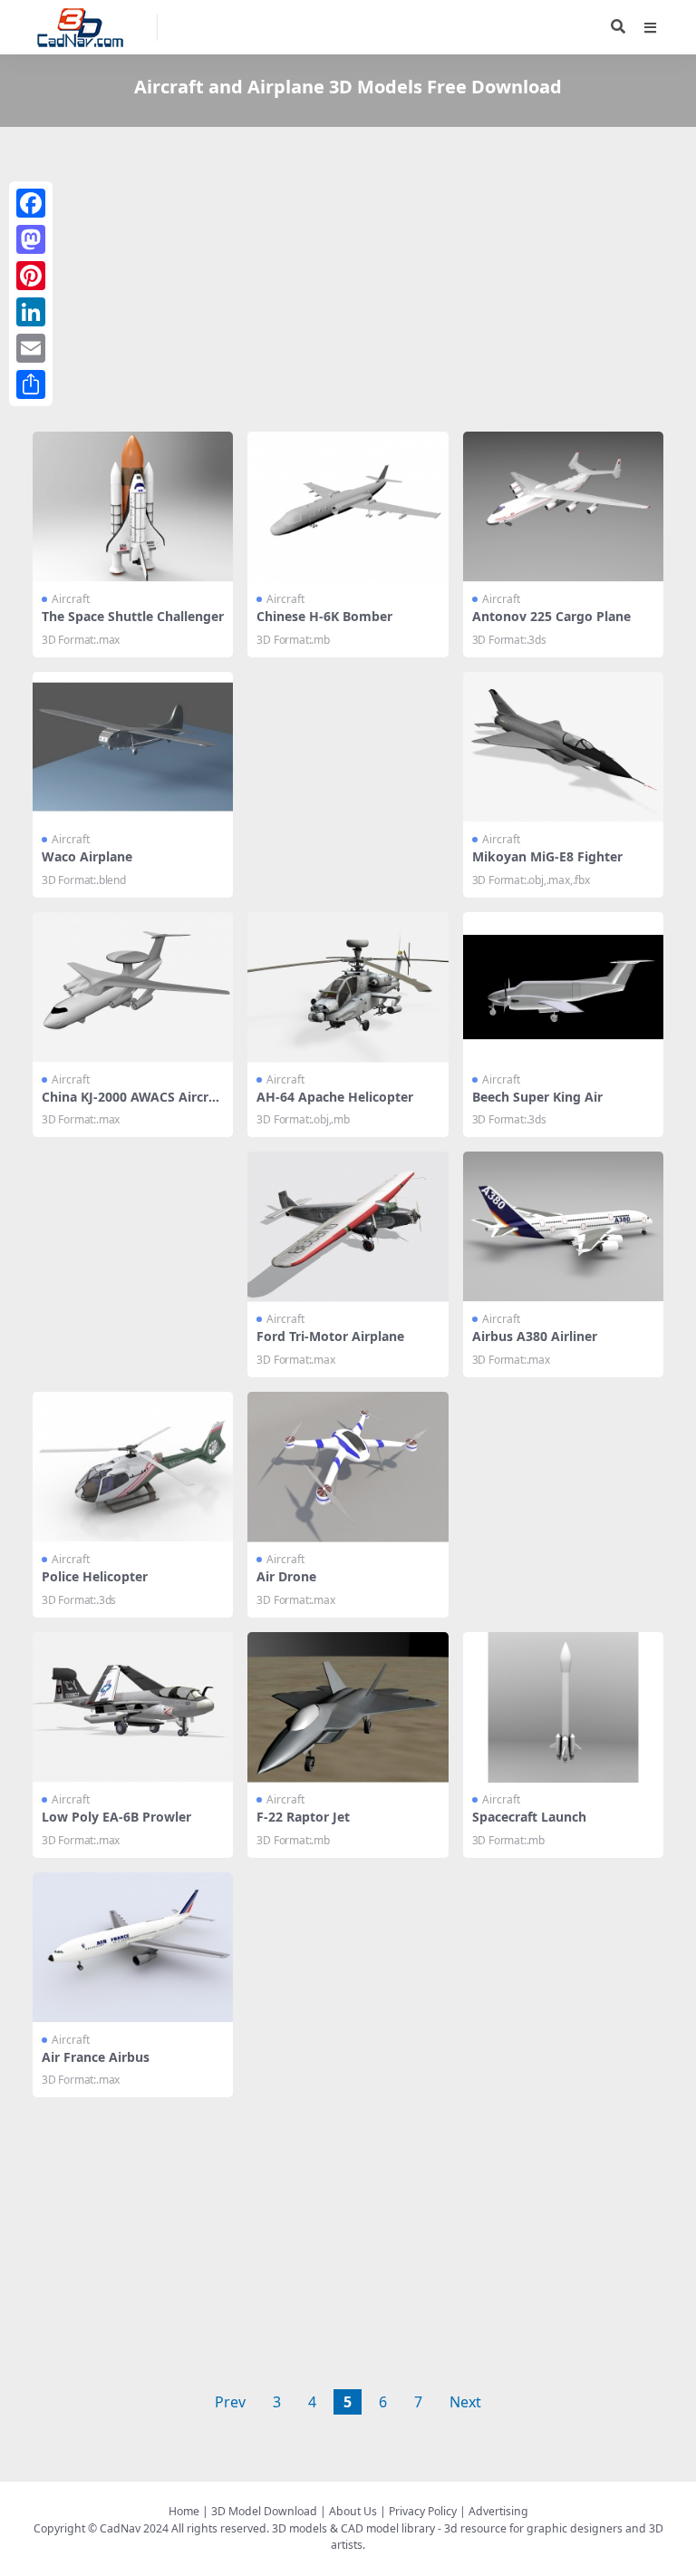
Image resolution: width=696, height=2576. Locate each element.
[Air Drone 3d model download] (348, 1467)
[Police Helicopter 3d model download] (133, 1467)
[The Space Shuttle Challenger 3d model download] (133, 507)
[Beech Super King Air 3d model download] (563, 987)
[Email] (31, 348)
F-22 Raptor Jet (303, 1817)
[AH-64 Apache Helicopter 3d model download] (348, 987)
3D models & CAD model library (353, 2528)
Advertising (498, 2511)
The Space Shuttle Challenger (133, 616)
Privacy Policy (423, 2511)
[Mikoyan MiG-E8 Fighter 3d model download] (563, 747)
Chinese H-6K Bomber (324, 616)
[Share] (31, 384)
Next (465, 2402)
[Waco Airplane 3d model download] (133, 747)
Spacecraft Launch (529, 1817)
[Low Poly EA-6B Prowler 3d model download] (133, 1707)
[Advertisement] (348, 283)
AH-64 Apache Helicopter (335, 1097)
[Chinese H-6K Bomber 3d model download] (348, 507)
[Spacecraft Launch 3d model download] (563, 1707)
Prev (230, 2402)
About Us (353, 2511)
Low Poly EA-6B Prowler (116, 1817)
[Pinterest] (31, 276)
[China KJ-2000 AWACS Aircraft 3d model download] (133, 987)
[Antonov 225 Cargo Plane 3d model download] (563, 507)
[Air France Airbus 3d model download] (133, 1948)
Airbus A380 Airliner (535, 1336)
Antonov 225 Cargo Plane (551, 616)
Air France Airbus (96, 2057)
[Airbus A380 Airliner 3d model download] (563, 1227)
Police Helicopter (95, 1576)
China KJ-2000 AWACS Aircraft (131, 1104)
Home (184, 2511)
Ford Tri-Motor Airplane (330, 1336)
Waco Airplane (87, 856)
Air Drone (286, 1576)
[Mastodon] (31, 239)
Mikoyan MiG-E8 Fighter (547, 856)
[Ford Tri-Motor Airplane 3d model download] (348, 1227)
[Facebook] (31, 203)
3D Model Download (264, 2511)
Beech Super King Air (537, 1097)
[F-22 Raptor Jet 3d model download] (348, 1707)
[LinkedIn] (31, 312)
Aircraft (71, 599)
